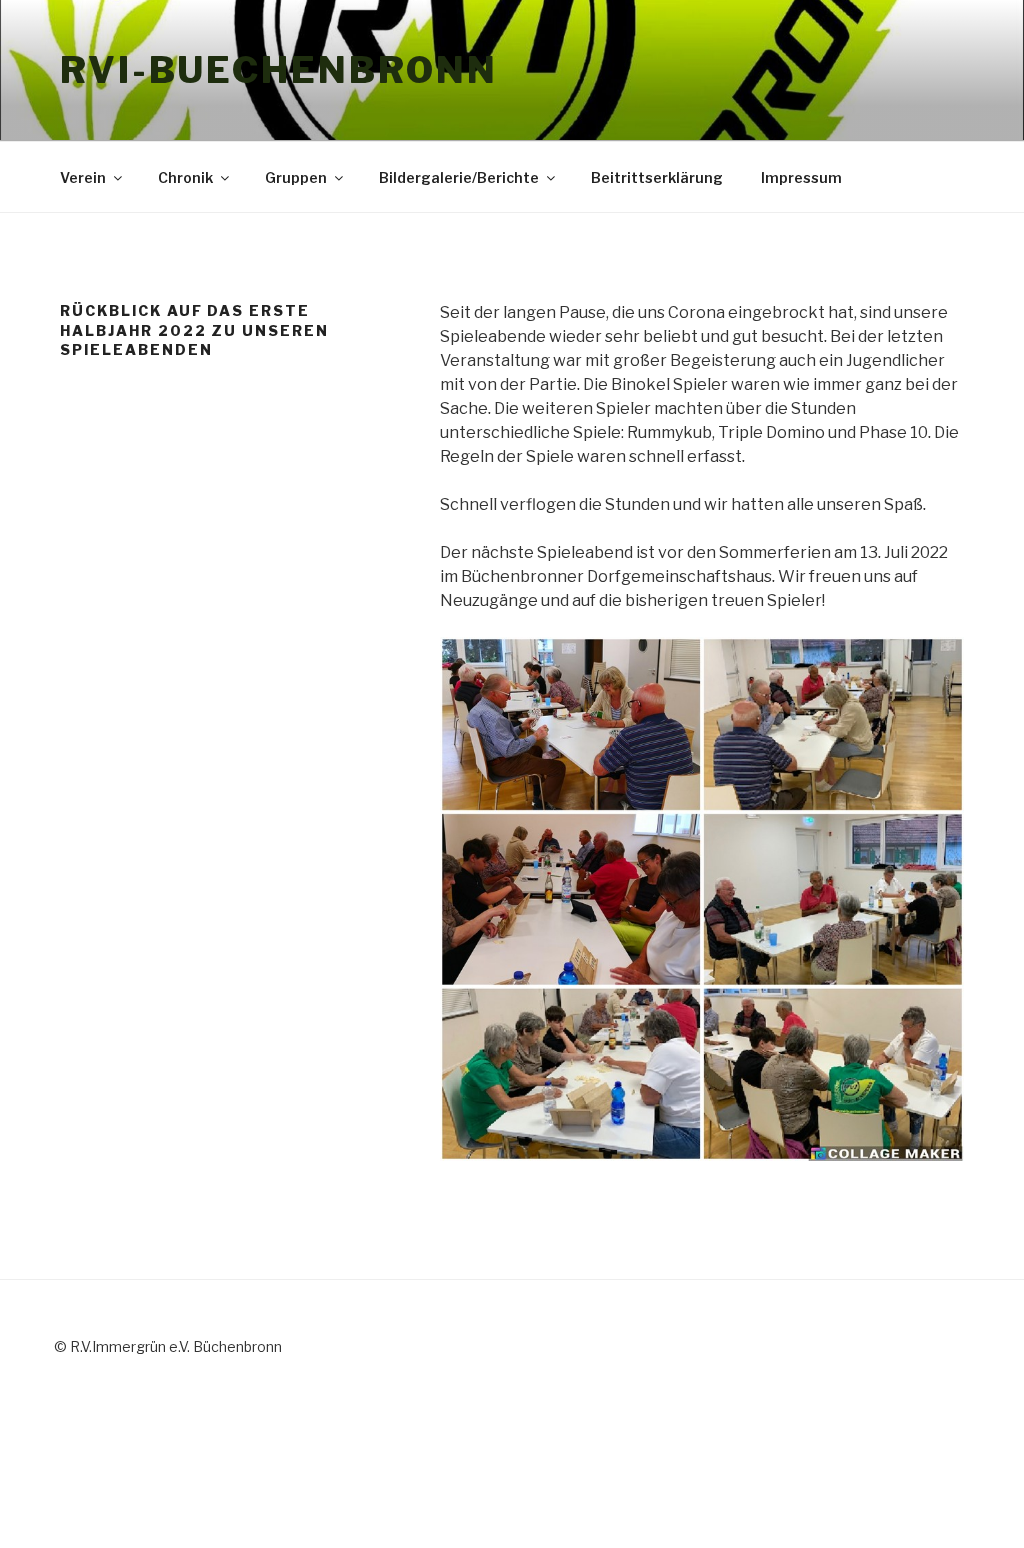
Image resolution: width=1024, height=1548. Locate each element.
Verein (83, 177)
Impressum (801, 177)
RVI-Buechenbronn (279, 70)
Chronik (185, 177)
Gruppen (296, 177)
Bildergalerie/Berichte (459, 177)
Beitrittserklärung (657, 177)
